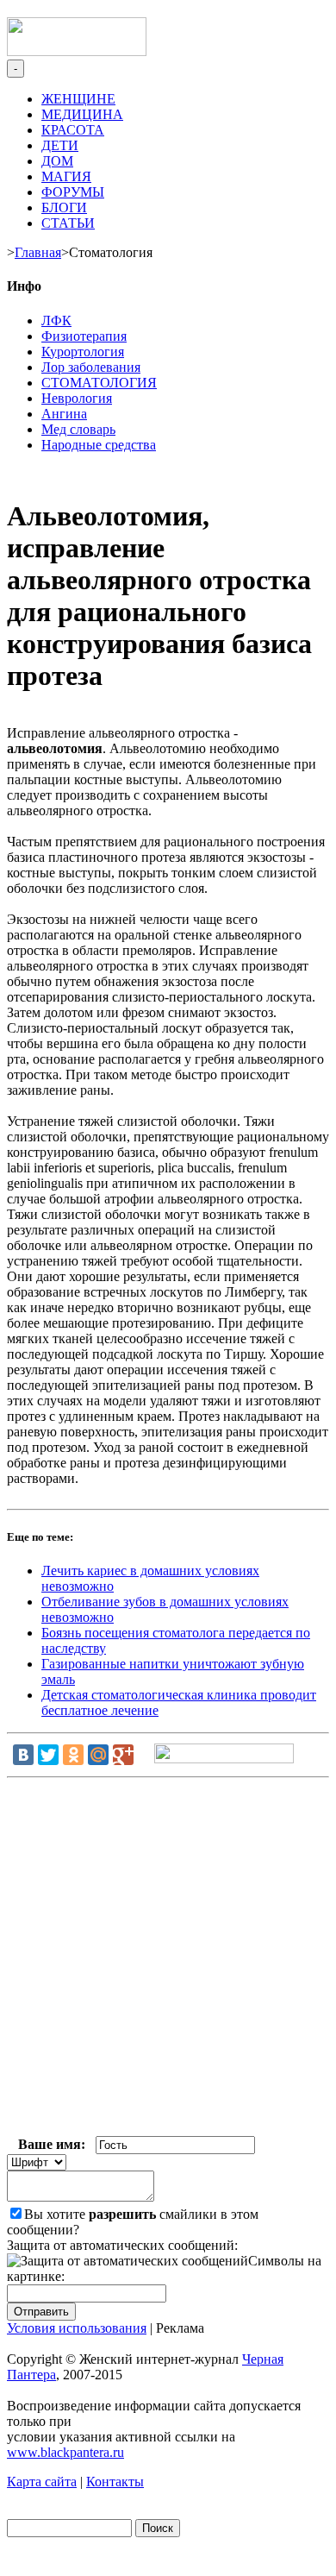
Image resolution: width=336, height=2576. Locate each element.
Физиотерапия (84, 336)
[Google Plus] (123, 1755)
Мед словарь (78, 429)
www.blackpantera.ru (65, 2452)
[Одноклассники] (73, 1755)
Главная (38, 252)
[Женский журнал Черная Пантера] (77, 51)
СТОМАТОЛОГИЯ (99, 383)
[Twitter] (48, 1755)
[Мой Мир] (98, 1755)
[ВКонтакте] (23, 1755)
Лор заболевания (91, 367)
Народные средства (99, 445)
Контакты (115, 2482)
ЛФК (56, 320)
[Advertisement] (168, 1960)
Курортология (83, 352)
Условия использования (77, 2328)
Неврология (77, 398)
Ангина (64, 414)
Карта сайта (42, 2482)
